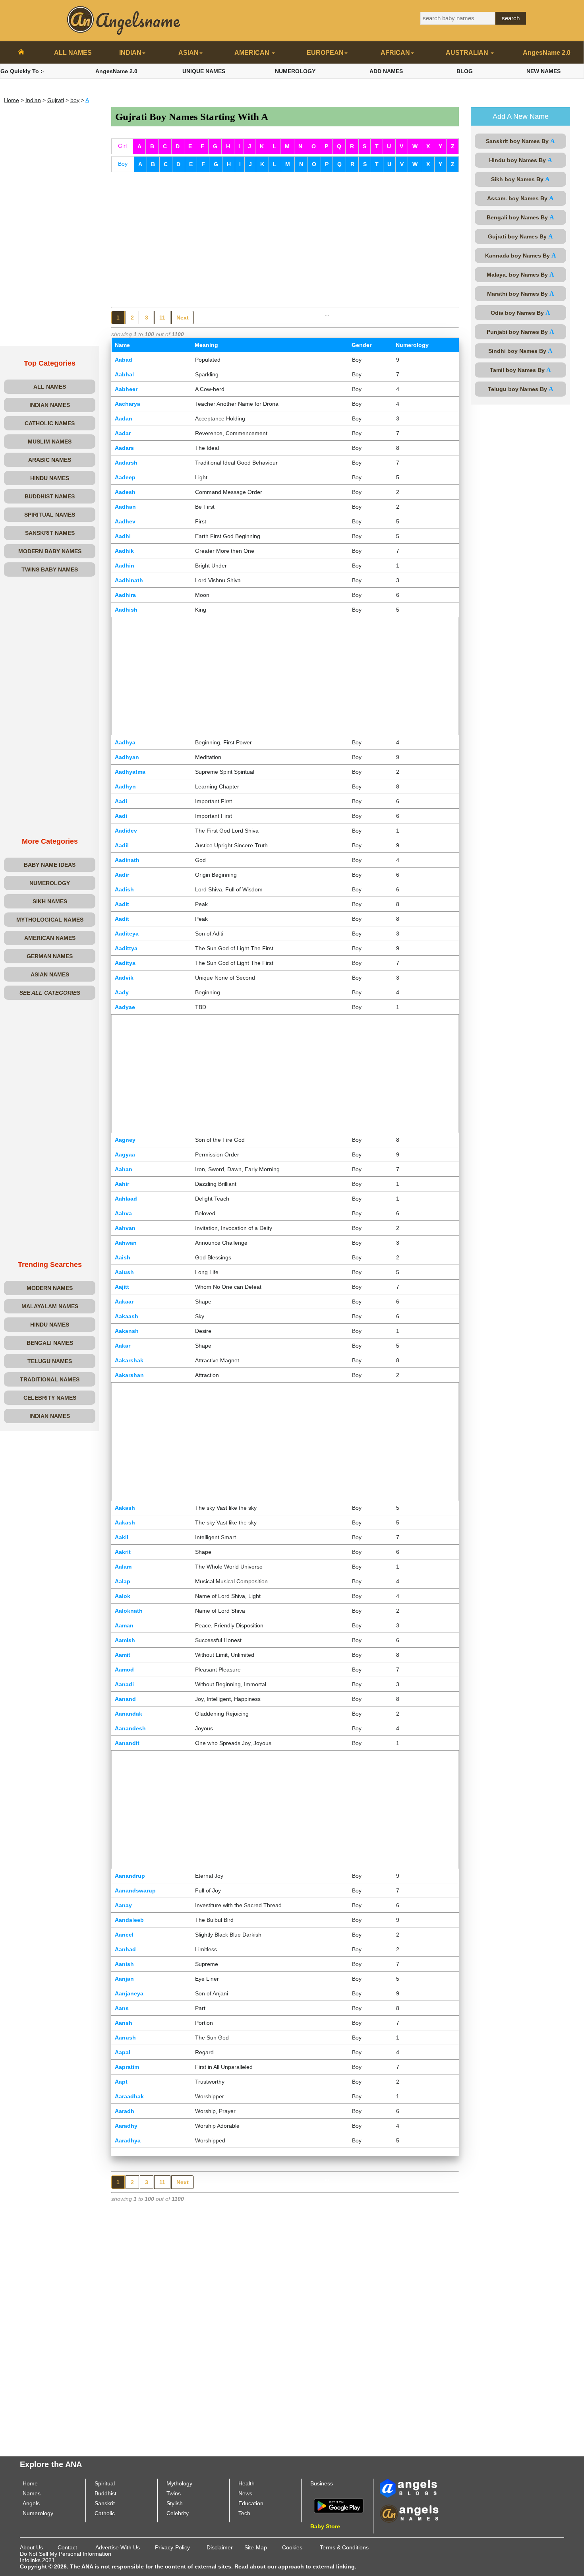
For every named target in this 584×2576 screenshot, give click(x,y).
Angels (31, 2503)
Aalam (123, 1567)
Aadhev (125, 521)
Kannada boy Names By (521, 255)
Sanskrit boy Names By (520, 141)
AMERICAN (253, 53)
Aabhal (124, 374)
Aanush (125, 2038)
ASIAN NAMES (50, 974)
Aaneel (124, 1935)
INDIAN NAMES (50, 405)
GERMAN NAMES (50, 956)
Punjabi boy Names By (520, 332)
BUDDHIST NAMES (50, 496)
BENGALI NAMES (50, 1343)
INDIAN (130, 53)
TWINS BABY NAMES (50, 569)
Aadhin (125, 566)
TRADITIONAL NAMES (50, 1379)
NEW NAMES (543, 71)
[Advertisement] (50, 227)
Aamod (124, 1670)
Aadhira (125, 595)
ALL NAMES (73, 53)
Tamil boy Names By (520, 370)
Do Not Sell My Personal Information (66, 2554)
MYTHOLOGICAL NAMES (50, 920)
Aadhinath (129, 580)
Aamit (123, 1655)
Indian (33, 100)
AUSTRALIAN (468, 53)
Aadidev (126, 831)
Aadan (124, 418)
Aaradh (125, 2111)
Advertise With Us (118, 2547)
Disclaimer (220, 2547)
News (245, 2493)
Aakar (123, 1346)
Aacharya (128, 404)
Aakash (125, 1508)
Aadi (121, 801)
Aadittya (126, 948)
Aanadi (124, 1684)
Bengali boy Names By (520, 217)
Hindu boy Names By (521, 160)
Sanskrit (105, 2503)
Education (251, 2503)
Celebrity (178, 2513)
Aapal (123, 2052)
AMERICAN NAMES (50, 938)
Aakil (122, 1537)
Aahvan (125, 1228)
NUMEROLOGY (295, 71)
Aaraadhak (129, 2096)
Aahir (122, 1184)
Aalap (123, 1581)
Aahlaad (126, 1199)
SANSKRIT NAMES (50, 533)
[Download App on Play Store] (339, 2505)
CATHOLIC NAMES (50, 423)
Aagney (125, 1140)
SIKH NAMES (50, 901)
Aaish (123, 1257)
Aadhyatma (130, 772)
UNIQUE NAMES (204, 71)
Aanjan (124, 1979)
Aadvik (124, 978)
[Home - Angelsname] (21, 53)
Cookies (292, 2547)
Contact (67, 2547)
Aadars (124, 448)
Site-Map (256, 2547)
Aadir (122, 875)
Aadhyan (127, 757)
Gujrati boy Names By (520, 236)
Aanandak (129, 1714)
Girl (122, 146)
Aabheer (126, 389)
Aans (122, 2008)
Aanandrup (130, 1876)
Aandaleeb (129, 1920)
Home (12, 100)
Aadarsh (126, 463)
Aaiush (124, 1272)
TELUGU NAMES (50, 1361)
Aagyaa (125, 1154)
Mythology (179, 2483)
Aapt (121, 2082)
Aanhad (125, 1949)
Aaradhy (126, 2126)
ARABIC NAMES (50, 460)
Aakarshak (129, 1360)
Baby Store (325, 2526)
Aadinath (127, 860)
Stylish (175, 2503)
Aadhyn (125, 786)
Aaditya (125, 963)
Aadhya (125, 742)
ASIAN (189, 53)
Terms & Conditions (344, 2547)
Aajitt (122, 1287)
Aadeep (125, 477)
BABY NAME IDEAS (50, 865)
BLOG (465, 71)
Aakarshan (129, 1375)
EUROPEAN (325, 53)
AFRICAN (395, 53)
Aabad (124, 360)
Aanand (125, 1699)
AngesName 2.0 (547, 53)
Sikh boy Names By (520, 179)
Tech (244, 2513)
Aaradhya (128, 2140)
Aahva (123, 1213)
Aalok (123, 1596)
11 (162, 318)
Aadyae (125, 1007)
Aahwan (126, 1243)
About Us (31, 2547)
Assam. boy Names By (520, 198)
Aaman (124, 1625)
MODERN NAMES (50, 1288)
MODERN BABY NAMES (50, 551)
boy (75, 100)
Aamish (125, 1640)
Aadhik (124, 551)
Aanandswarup (135, 1890)
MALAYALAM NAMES (50, 1306)
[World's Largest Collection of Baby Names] (409, 2513)
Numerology (38, 2513)
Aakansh (127, 1331)
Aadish (124, 889)
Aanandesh (130, 1728)
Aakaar (124, 1302)
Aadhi (123, 536)
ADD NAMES (386, 71)
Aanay (123, 1905)
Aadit (122, 904)
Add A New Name (521, 116)
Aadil (122, 845)
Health (247, 2483)
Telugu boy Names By (521, 389)
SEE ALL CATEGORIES (50, 993)
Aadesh (125, 492)
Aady (122, 992)
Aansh (124, 2023)
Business (322, 2483)
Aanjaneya (129, 1993)
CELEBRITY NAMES (50, 1398)
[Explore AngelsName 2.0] (409, 2488)
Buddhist (105, 2493)
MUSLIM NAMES (50, 442)
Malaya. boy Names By (520, 274)
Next (183, 318)
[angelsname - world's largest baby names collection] (124, 20)
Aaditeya (127, 934)
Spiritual (105, 2483)
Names (32, 2493)
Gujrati (56, 100)
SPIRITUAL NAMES (50, 515)
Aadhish (126, 610)
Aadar (123, 433)
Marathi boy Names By (521, 293)
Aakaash (127, 1316)
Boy (123, 164)
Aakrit (123, 1552)
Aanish (124, 1964)
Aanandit (127, 1743)
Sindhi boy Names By (520, 351)
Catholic (105, 2513)
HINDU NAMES (50, 478)
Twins (174, 2493)
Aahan (124, 1169)
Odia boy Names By (520, 313)
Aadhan (125, 507)
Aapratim (127, 2067)
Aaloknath (129, 1611)
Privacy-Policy (172, 2547)
